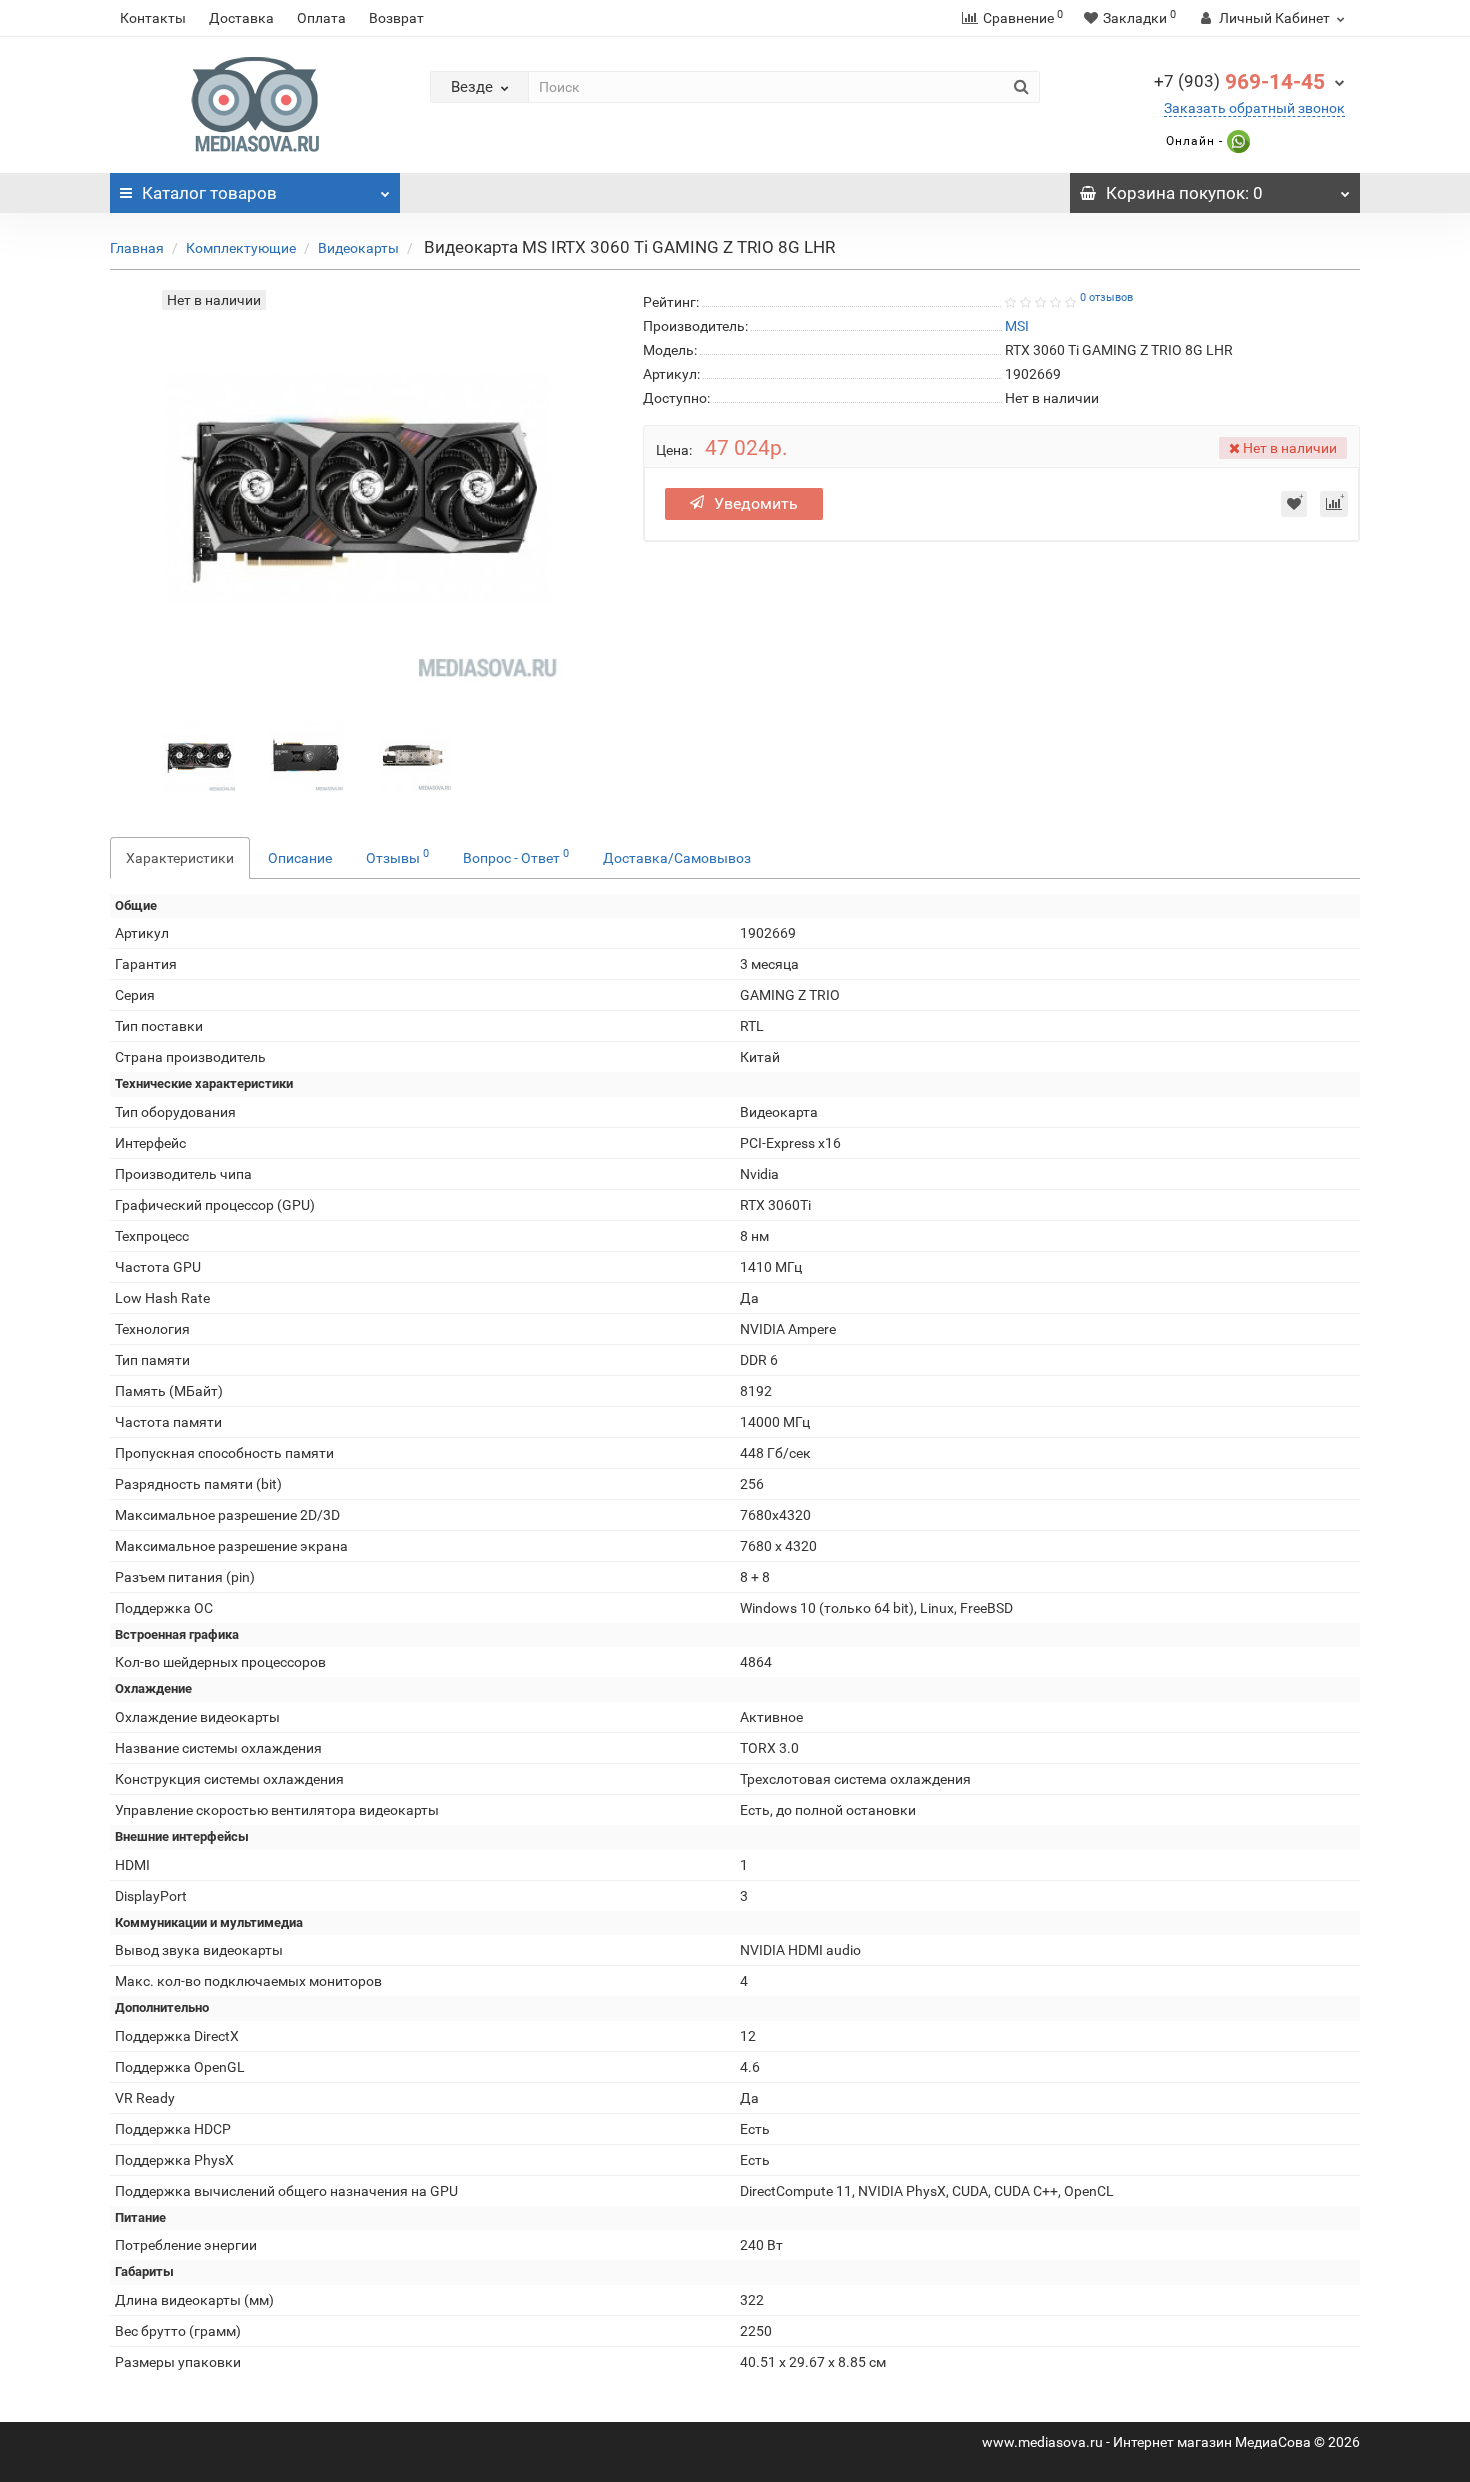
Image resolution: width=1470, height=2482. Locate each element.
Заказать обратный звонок (1254, 108)
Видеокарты (358, 248)
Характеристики (180, 858)
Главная (137, 248)
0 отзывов (1106, 297)
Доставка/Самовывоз (677, 858)
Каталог (209, 193)
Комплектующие (241, 248)
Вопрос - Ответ (516, 856)
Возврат (396, 18)
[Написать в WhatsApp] (1236, 141)
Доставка (241, 18)
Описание (300, 858)
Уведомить (756, 503)
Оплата (321, 18)
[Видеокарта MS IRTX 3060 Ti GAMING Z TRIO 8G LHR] (199, 754)
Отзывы (397, 856)
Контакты (153, 18)
